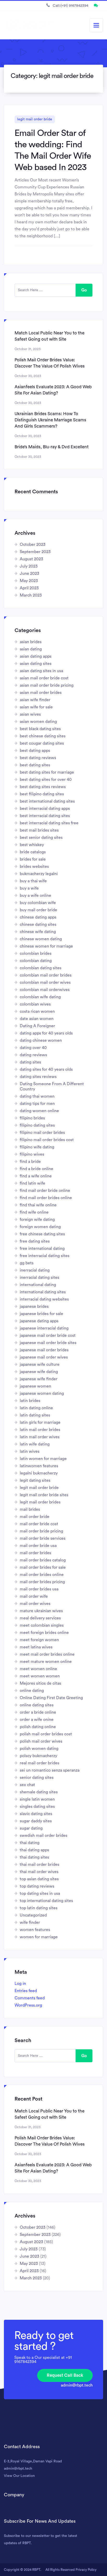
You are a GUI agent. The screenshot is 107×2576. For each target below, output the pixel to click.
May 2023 (29, 581)
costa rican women (37, 1011)
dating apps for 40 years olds (46, 1033)
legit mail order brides (40, 1502)
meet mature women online (46, 1662)
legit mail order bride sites (44, 1495)
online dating (32, 1691)
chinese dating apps (38, 917)
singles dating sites (37, 1807)
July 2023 (29, 566)
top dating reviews (37, 1886)
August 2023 (31, 559)
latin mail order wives (40, 1437)
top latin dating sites (39, 1908)
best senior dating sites (41, 838)
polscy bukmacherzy (38, 1756)
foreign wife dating (37, 1220)
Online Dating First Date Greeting (51, 1698)
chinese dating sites (38, 924)
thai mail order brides (39, 1865)
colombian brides (36, 953)
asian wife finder (35, 700)
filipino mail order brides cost (47, 1140)
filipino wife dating (37, 1147)
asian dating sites (36, 664)
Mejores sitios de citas (40, 1683)
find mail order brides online (46, 1198)
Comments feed (30, 1998)
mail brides (30, 1509)
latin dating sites (35, 1415)
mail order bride (35, 1517)
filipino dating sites (37, 1125)
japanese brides (34, 1307)
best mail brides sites (39, 830)
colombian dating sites (41, 968)
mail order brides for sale (43, 1567)
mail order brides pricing (42, 1582)
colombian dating (36, 961)
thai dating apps (34, 1850)
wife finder (30, 1922)
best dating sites (35, 765)
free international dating (42, 1249)
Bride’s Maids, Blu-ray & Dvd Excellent (52, 447)
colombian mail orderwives (45, 990)
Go (84, 290)
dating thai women (37, 1096)
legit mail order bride (35, 119)
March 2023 (31, 595)
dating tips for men (37, 1104)
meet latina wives (36, 1647)
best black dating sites (40, 729)
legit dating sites (35, 1480)
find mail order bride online (45, 1191)
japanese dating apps (39, 1321)
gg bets (27, 1263)
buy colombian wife (38, 903)
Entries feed (26, 1991)
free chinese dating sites (42, 1234)
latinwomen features (39, 1466)
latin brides (30, 1401)
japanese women (35, 1386)
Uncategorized (33, 1915)
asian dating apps (36, 656)
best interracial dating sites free (49, 823)
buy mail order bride (38, 910)
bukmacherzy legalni (39, 874)
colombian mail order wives (45, 982)
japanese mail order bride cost (48, 1335)
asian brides (31, 642)
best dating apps (35, 751)
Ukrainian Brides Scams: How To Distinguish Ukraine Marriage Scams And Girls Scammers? (50, 420)
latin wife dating (35, 1444)
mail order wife (34, 1596)
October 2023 (33, 545)
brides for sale (33, 859)
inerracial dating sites (39, 1278)
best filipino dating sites (42, 794)
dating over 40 (33, 1048)
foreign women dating (40, 1227)
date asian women (37, 1019)
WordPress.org (28, 2005)
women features (35, 1930)
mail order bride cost (39, 1524)
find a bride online (36, 1169)
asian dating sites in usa (41, 671)
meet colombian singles (42, 1625)
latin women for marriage (43, 1459)
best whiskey (32, 845)
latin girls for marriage (40, 1422)
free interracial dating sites (45, 1256)
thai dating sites (34, 1857)
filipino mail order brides (42, 1133)
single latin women (37, 1799)
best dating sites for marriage (47, 772)
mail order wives (35, 1604)
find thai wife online (38, 1205)
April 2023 (29, 588)
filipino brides (32, 1118)
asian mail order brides (41, 693)
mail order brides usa (39, 1589)
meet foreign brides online (44, 1633)
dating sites (30, 1062)
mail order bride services (43, 1538)
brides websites (34, 867)
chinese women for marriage (46, 946)
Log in (20, 1984)
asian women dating (38, 722)
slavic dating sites (36, 1814)
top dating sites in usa (40, 1894)
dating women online (39, 1111)
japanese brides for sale (41, 1314)
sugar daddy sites (36, 1821)
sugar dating (31, 1828)
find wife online (34, 1212)
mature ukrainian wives (41, 1611)
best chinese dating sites (43, 736)
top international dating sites (46, 1901)
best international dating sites (47, 801)
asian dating (31, 649)
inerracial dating (35, 1270)
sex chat (27, 1785)
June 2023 (29, 574)
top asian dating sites (39, 1879)
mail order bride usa (38, 1546)
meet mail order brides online (47, 1654)
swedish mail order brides (44, 1836)
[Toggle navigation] (96, 25)
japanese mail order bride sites (48, 1343)
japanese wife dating (39, 1372)
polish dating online (38, 1727)
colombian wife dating (40, 997)
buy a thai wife (33, 881)
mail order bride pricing (41, 1531)
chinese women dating (41, 939)
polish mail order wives (41, 1741)
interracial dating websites (44, 1299)
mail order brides (35, 1553)
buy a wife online (35, 896)
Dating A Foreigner (37, 1026)
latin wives (30, 1451)
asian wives (30, 714)
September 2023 (35, 552)
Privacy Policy (86, 2570)
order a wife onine (37, 1720)
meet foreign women (39, 1640)
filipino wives (32, 1154)
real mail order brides (39, 1763)
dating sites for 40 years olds (46, 1069)
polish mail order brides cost (46, 1734)
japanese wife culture (40, 1364)
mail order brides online (42, 1575)
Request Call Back (65, 2375)
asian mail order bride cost (44, 678)
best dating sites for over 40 (46, 780)
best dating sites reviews (43, 787)
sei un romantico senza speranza (50, 1770)
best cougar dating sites (42, 743)
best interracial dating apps (45, 809)
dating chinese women (41, 1040)
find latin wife (32, 1183)
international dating (38, 1285)
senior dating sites (37, 1778)
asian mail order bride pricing (47, 685)
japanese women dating (42, 1393)
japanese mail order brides (44, 1350)
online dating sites (37, 1705)
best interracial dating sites (45, 816)
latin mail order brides (40, 1430)
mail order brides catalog (43, 1560)
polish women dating (39, 1749)
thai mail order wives (39, 1872)
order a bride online (38, 1712)
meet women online (38, 1669)
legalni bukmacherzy (39, 1473)
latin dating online (36, 1408)
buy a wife (29, 888)
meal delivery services (40, 1618)
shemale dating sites (39, 1792)
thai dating (30, 1843)
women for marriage (39, 1937)
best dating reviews (38, 758)
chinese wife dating (38, 932)
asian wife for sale (36, 707)
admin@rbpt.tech (77, 2385)
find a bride (30, 1162)
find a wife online (36, 1176)
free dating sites (35, 1241)
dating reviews (33, 1055)
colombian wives (35, 1004)
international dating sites (43, 1292)
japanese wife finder (39, 1379)
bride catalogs (33, 852)
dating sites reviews (38, 1077)
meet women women (40, 1676)
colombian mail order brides (46, 975)
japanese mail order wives (44, 1357)
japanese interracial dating (44, 1328)
